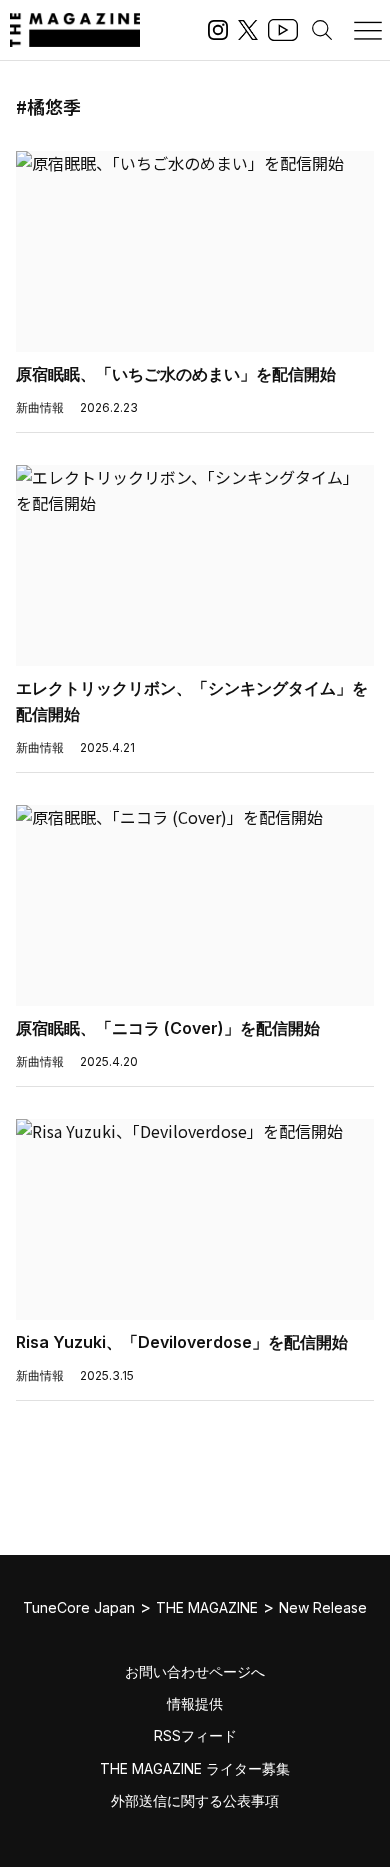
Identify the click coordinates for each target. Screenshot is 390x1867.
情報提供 (195, 1703)
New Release (323, 1607)
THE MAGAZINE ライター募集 (195, 1768)
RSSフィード (195, 1735)
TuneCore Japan (79, 1607)
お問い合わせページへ (195, 1671)
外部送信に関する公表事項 (195, 1800)
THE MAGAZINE (207, 1607)
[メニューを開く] (368, 30)
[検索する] (322, 30)
